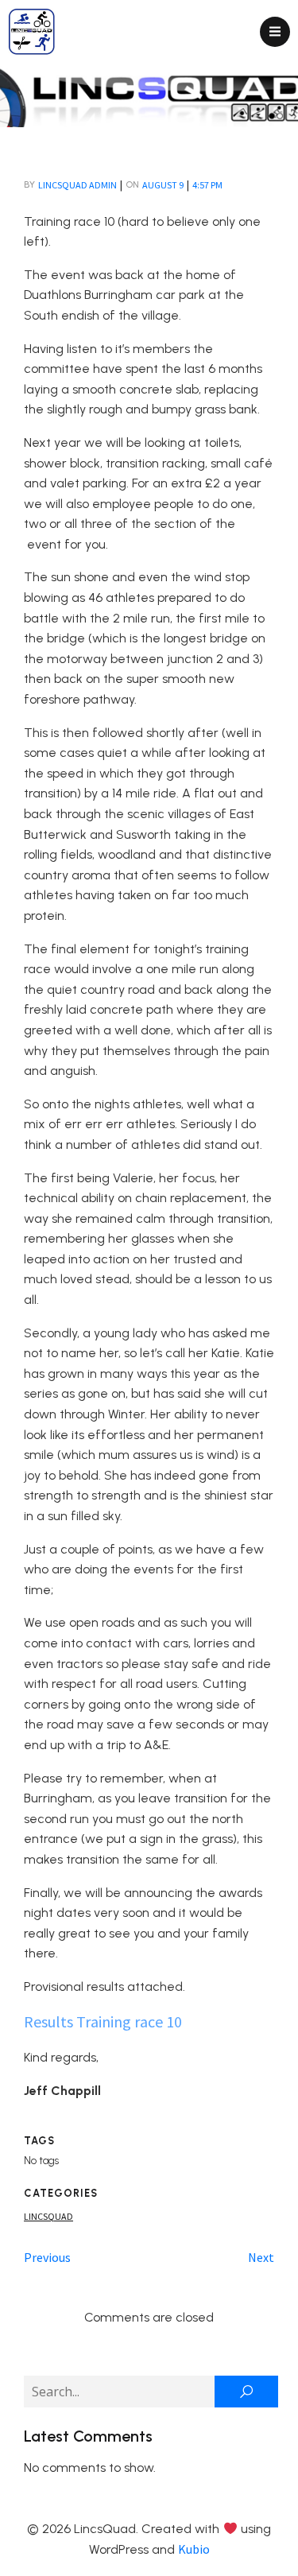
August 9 (163, 185)
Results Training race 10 (103, 2021)
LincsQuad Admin (77, 185)
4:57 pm (207, 185)
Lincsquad (48, 2216)
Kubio (194, 2549)
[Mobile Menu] (275, 32)
